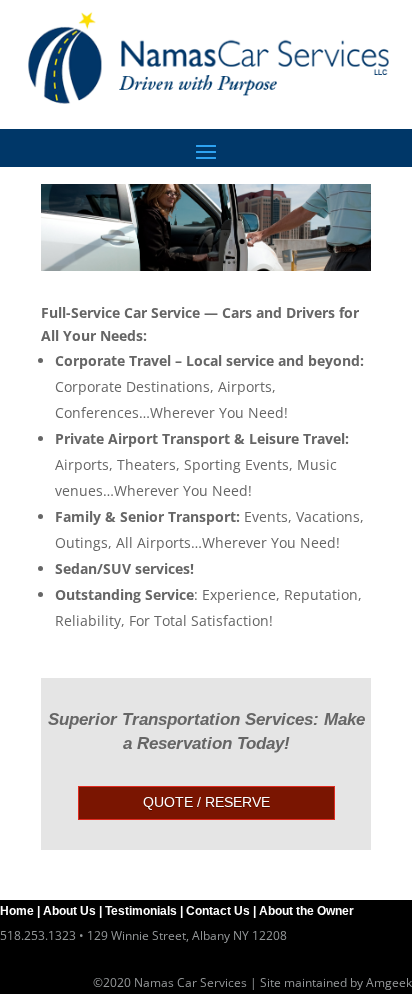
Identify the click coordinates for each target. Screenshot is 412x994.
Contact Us (218, 911)
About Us (69, 911)
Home (17, 911)
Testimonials (141, 911)
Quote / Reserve (206, 802)
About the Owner (306, 911)
